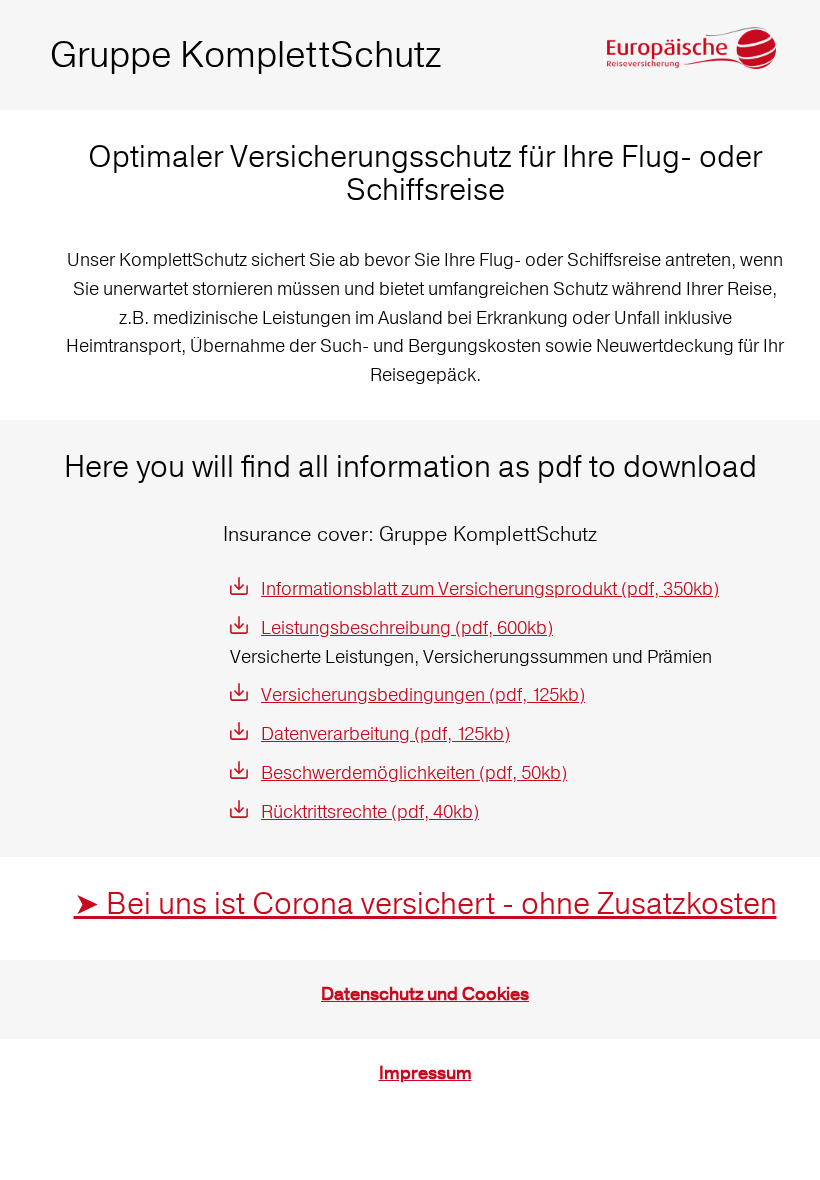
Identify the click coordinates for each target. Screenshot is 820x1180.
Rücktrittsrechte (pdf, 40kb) (370, 811)
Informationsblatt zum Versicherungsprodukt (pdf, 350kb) (490, 588)
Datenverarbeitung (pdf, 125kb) (385, 733)
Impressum (425, 1073)
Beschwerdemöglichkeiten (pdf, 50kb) (414, 772)
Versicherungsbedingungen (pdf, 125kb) (423, 694)
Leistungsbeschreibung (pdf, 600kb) (407, 627)
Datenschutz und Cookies (425, 994)
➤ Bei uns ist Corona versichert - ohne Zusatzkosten (425, 903)
